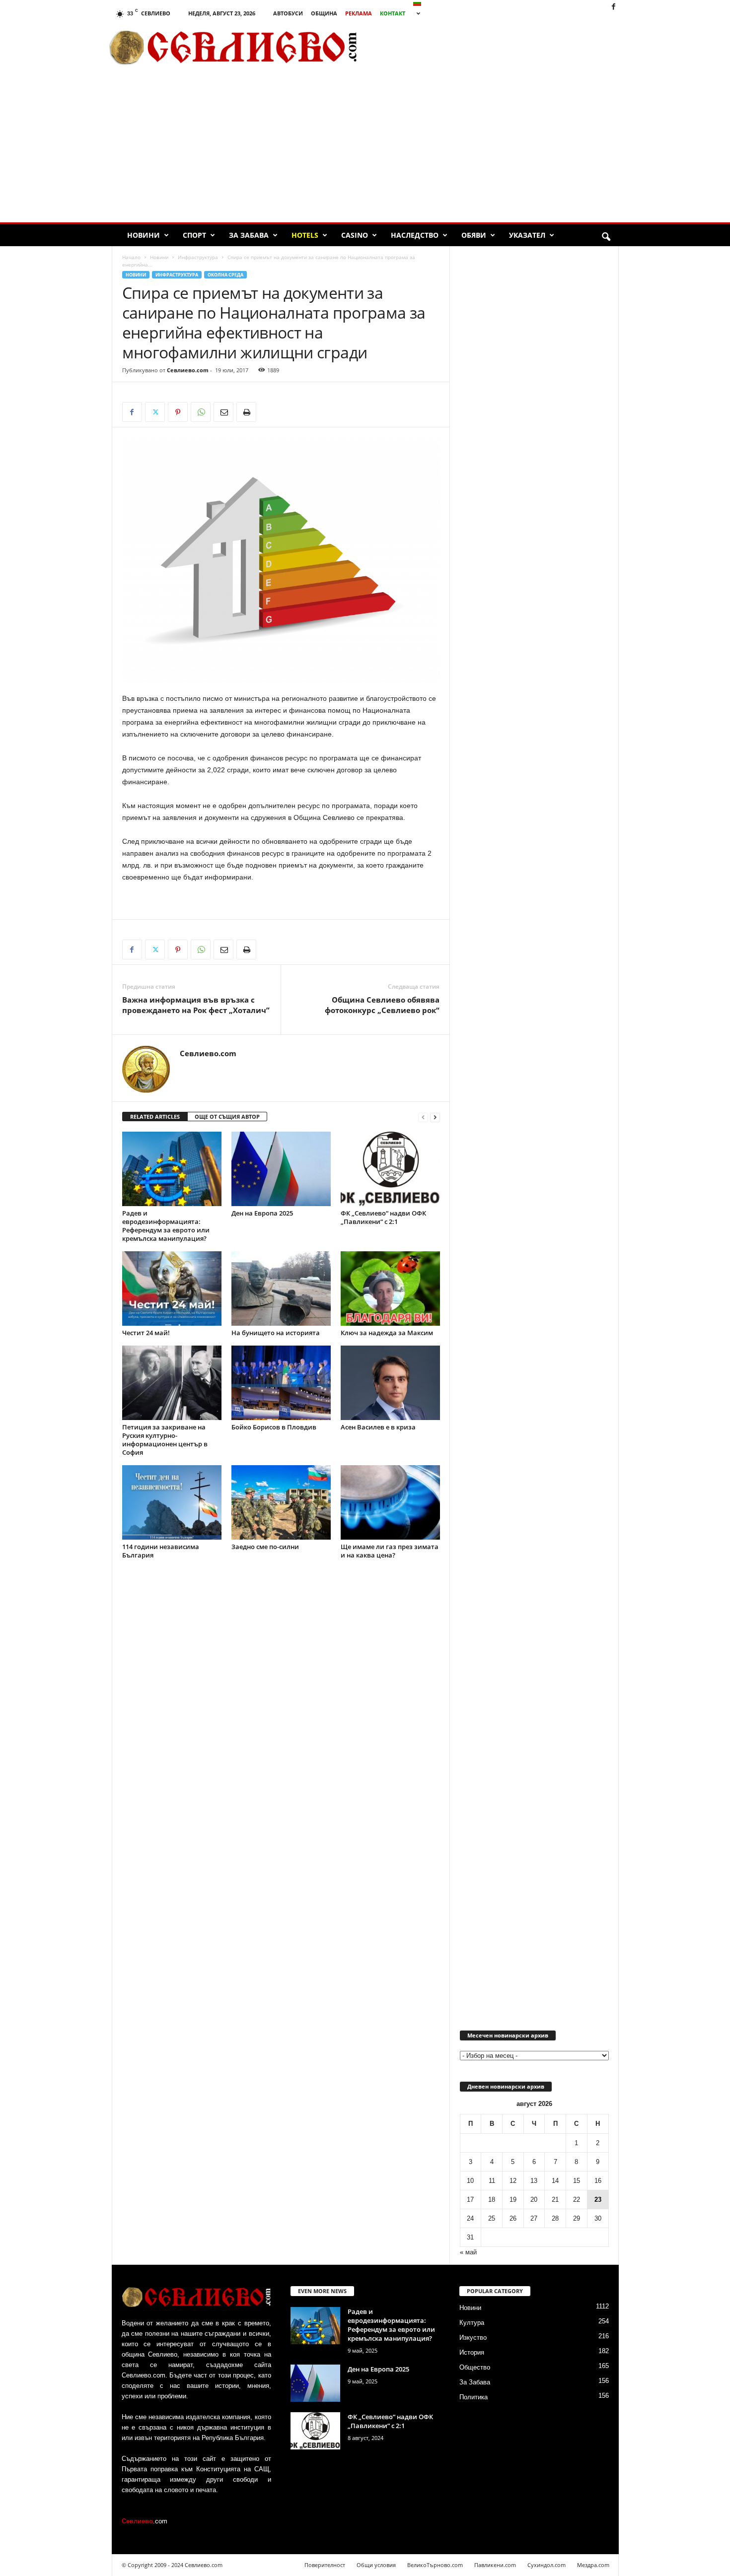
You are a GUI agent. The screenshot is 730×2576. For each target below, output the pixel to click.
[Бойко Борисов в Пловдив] (281, 1383)
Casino (355, 235)
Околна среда (225, 275)
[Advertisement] (505, 47)
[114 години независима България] (172, 1502)
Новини (144, 235)
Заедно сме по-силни (265, 1547)
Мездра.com (593, 2565)
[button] (606, 237)
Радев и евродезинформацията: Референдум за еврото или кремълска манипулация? (166, 1226)
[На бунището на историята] (281, 1288)
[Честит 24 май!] (172, 1288)
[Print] (246, 412)
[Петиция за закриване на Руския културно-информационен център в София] (172, 1383)
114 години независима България (161, 1551)
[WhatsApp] (201, 412)
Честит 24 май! (146, 1333)
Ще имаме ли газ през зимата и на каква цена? (390, 1551)
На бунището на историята (276, 1333)
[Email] (223, 412)
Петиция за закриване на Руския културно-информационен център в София (165, 1440)
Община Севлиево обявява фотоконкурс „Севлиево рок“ (382, 1005)
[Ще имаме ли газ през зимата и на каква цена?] (390, 1502)
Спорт (194, 235)
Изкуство (473, 2338)
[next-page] (435, 1117)
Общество (475, 2367)
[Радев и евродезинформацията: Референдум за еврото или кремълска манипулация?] (172, 1169)
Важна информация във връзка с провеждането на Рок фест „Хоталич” (196, 1005)
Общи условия (376, 2565)
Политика (474, 2397)
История (472, 2352)
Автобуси (288, 13)
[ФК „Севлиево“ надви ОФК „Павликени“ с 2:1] (390, 1169)
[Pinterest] (178, 412)
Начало (131, 257)
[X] (155, 412)
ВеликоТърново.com (435, 2565)
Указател (527, 235)
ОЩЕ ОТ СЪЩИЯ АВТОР (227, 1117)
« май (468, 2252)
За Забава (249, 235)
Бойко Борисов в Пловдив (274, 1427)
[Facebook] (613, 7)
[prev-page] (423, 1117)
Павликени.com (495, 2565)
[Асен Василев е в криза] (390, 1383)
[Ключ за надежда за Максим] (390, 1288)
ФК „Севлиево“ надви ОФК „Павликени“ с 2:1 (383, 1217)
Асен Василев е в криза (378, 1427)
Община (324, 13)
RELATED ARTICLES (155, 1117)
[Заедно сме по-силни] (281, 1502)
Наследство (415, 235)
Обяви (474, 235)
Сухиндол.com (547, 2565)
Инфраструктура (198, 257)
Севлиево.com (188, 370)
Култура (472, 2323)
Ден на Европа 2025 (262, 1213)
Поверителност (325, 2565)
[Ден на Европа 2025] (281, 1169)
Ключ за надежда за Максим (387, 1333)
